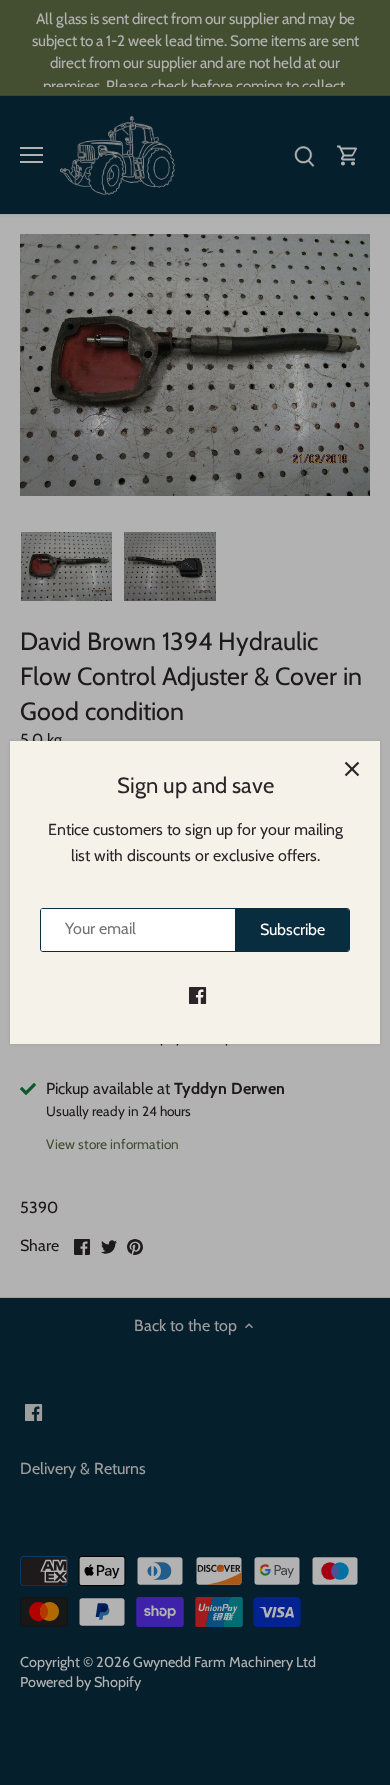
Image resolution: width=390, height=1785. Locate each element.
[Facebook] (197, 995)
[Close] (352, 769)
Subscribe (292, 929)
